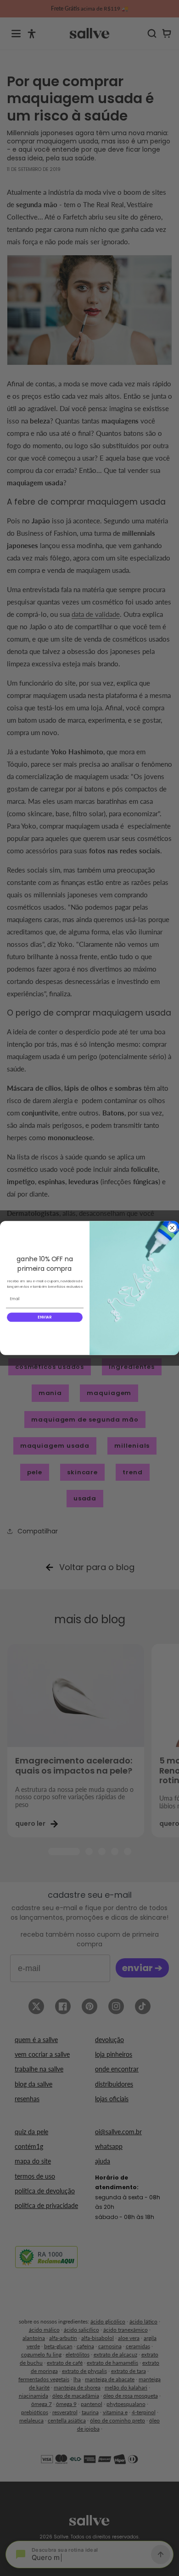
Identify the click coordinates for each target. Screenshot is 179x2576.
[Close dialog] (172, 1228)
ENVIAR (45, 1317)
